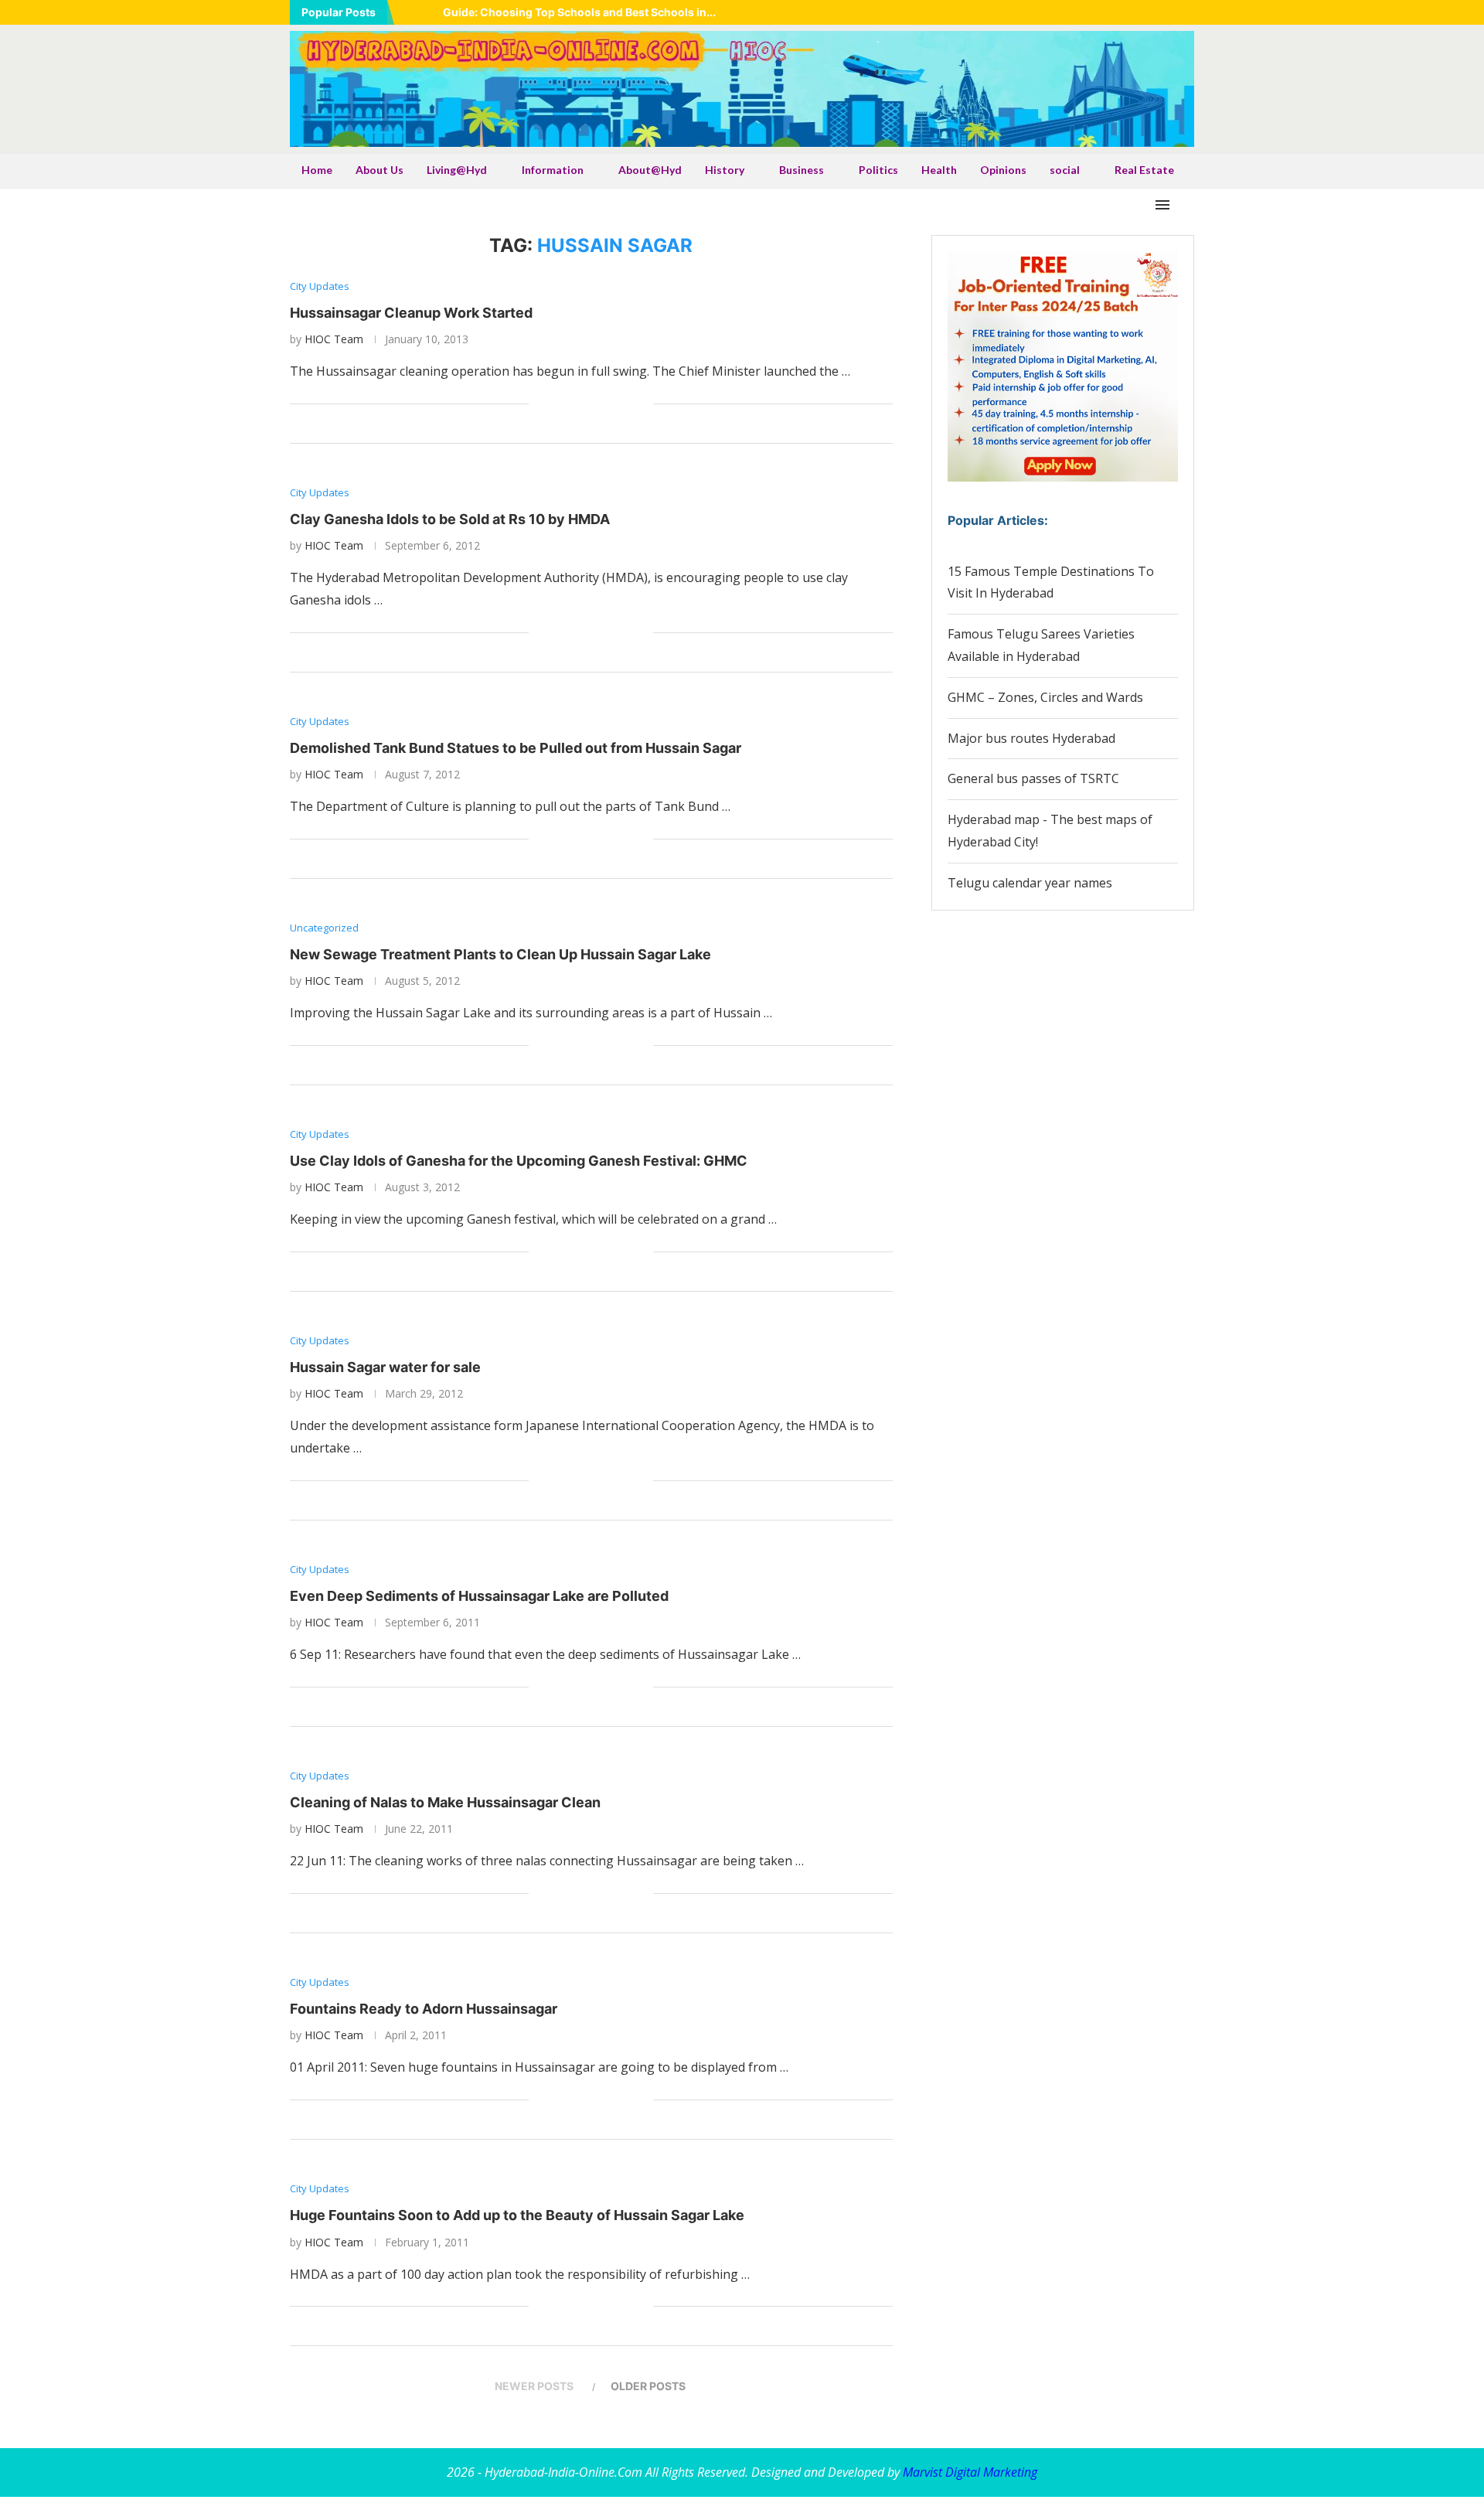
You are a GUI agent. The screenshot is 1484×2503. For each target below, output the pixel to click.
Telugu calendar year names (1030, 883)
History (725, 170)
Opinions (1003, 170)
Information (553, 170)
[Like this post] (541, 404)
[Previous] (409, 12)
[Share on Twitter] (576, 404)
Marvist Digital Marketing (970, 2472)
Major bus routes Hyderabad (1031, 738)
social (1065, 170)
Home (317, 170)
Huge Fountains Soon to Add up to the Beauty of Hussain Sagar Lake (517, 2215)
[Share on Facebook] (560, 404)
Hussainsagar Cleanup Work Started (411, 313)
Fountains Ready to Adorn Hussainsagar (424, 2009)
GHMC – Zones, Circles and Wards (1045, 697)
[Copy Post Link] (625, 404)
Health (939, 170)
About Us (380, 170)
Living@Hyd (457, 170)
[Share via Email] (641, 404)
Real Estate (1144, 170)
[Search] (1186, 205)
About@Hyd (650, 170)
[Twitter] (1112, 12)
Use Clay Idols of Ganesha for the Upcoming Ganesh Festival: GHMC (519, 1161)
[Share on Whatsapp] (592, 404)
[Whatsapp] (1170, 12)
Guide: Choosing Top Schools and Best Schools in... (579, 12)
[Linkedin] (1132, 12)
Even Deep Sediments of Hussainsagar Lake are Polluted (479, 1596)
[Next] (428, 12)
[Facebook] (1093, 12)
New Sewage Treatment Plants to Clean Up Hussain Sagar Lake (500, 954)
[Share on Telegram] (609, 404)
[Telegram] (1190, 12)
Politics (878, 170)
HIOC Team (334, 339)
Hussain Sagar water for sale (385, 1367)
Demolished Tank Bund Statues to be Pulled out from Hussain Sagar (516, 748)
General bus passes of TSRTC (1033, 778)
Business (802, 170)
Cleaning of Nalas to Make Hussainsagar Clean (445, 1802)
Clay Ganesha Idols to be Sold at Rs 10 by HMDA (450, 519)
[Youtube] (1151, 12)
